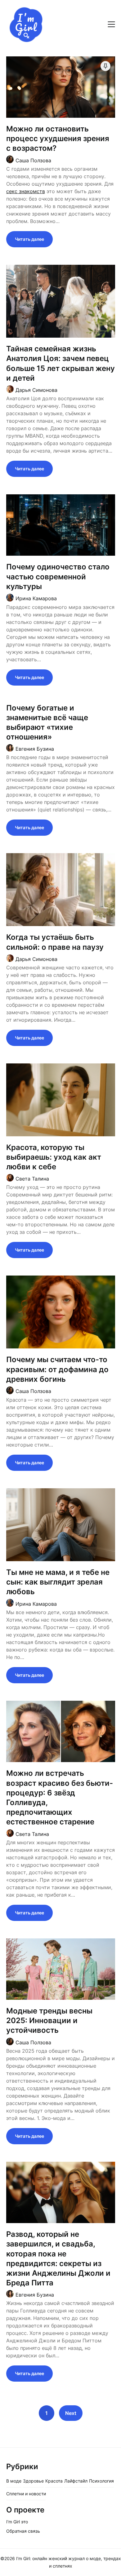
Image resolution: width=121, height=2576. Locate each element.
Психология (101, 2481)
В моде (14, 2481)
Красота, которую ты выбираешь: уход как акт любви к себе (54, 1157)
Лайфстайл (76, 2481)
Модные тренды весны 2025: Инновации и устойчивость (49, 2020)
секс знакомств (26, 191)
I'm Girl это (17, 2522)
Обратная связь (23, 2531)
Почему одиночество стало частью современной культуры (58, 576)
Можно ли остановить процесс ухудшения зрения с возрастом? (58, 138)
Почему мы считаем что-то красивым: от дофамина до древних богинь (57, 1369)
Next (71, 2413)
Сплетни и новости (26, 2494)
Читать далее (29, 239)
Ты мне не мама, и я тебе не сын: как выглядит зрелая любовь (58, 1582)
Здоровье (33, 2481)
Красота (54, 2481)
